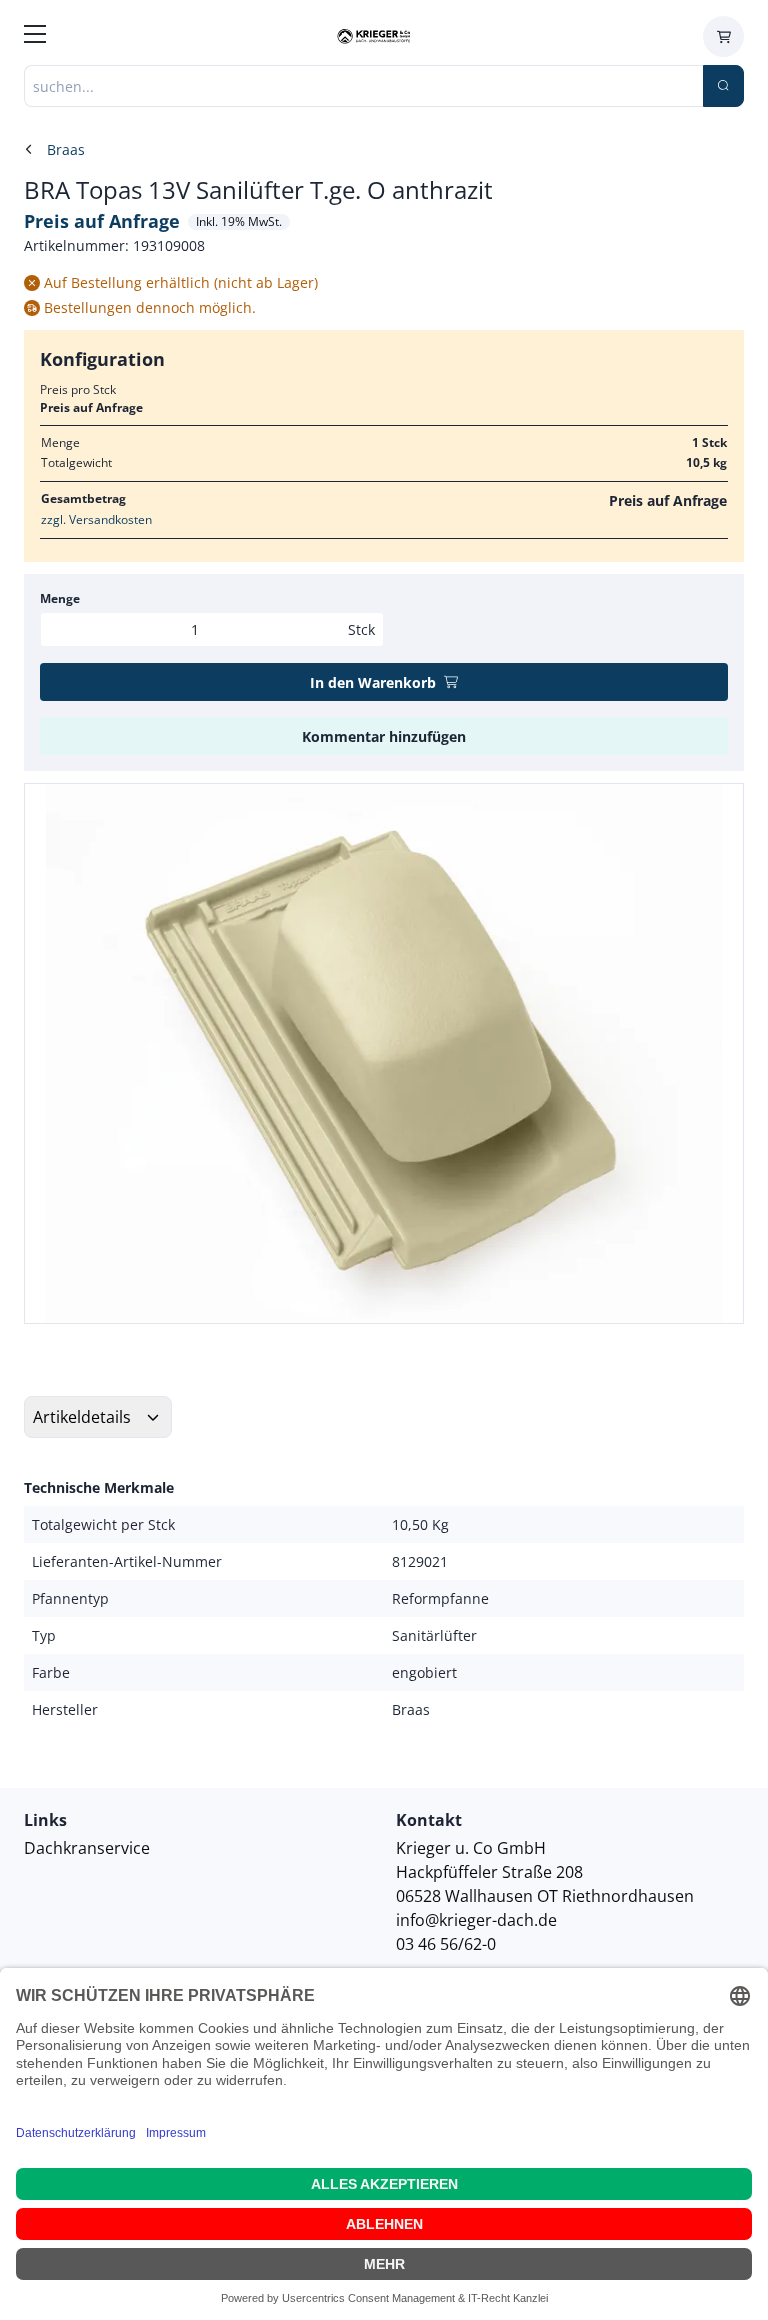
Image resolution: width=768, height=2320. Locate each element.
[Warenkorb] (723, 36)
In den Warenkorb (373, 682)
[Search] (723, 86)
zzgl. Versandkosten (96, 519)
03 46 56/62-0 (446, 1944)
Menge (60, 598)
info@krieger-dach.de (476, 1920)
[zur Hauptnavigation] (35, 37)
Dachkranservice (87, 1848)
